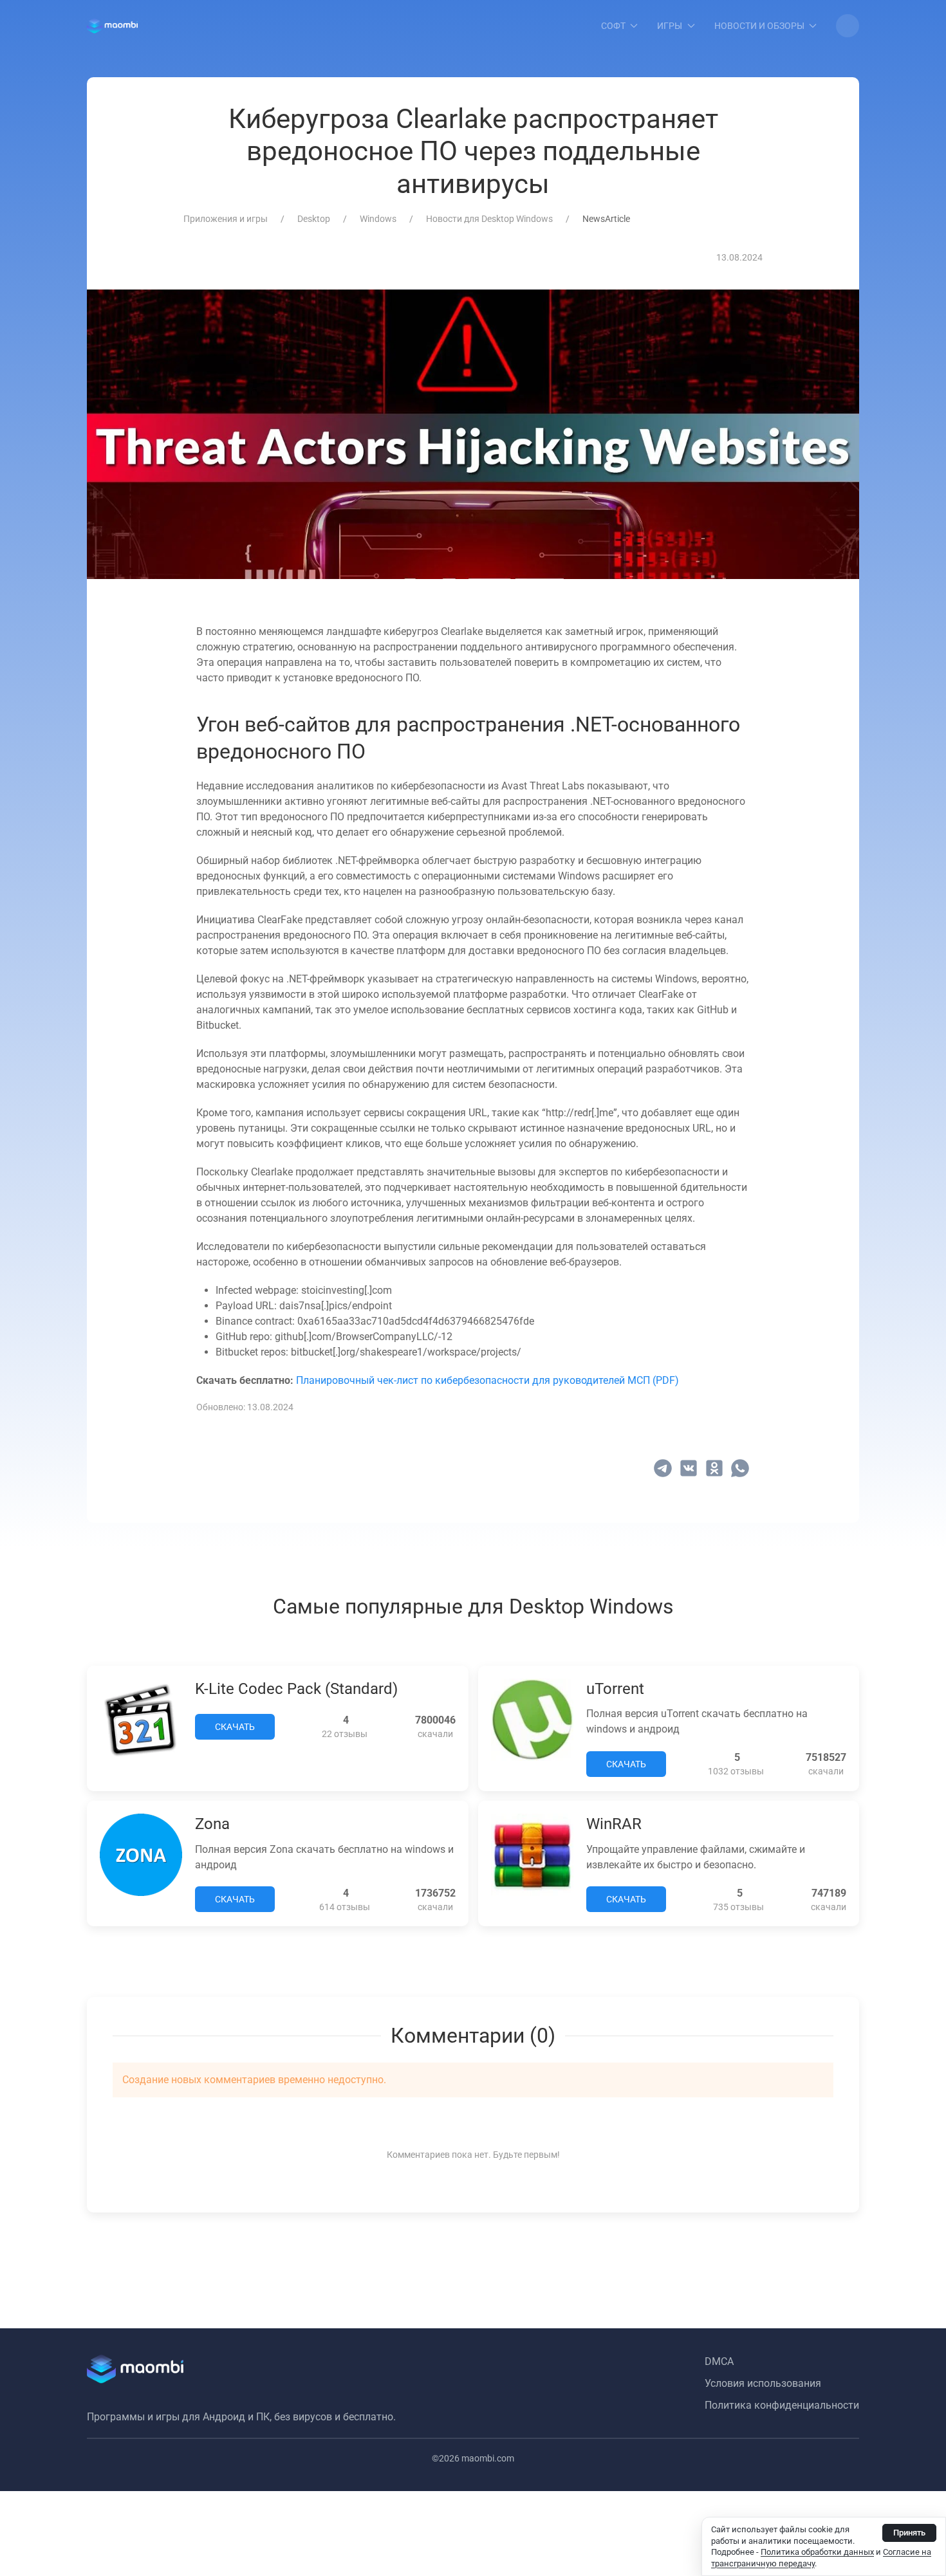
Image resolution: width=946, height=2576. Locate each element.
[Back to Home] (112, 26)
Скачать (235, 1727)
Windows (378, 219)
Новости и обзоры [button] (759, 26)
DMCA (719, 2361)
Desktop (314, 219)
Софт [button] (613, 26)
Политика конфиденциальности (782, 2405)
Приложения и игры (226, 219)
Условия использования (763, 2383)
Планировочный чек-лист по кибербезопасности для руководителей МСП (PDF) (487, 1380)
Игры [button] (670, 26)
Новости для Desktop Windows (489, 219)
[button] (848, 26)
